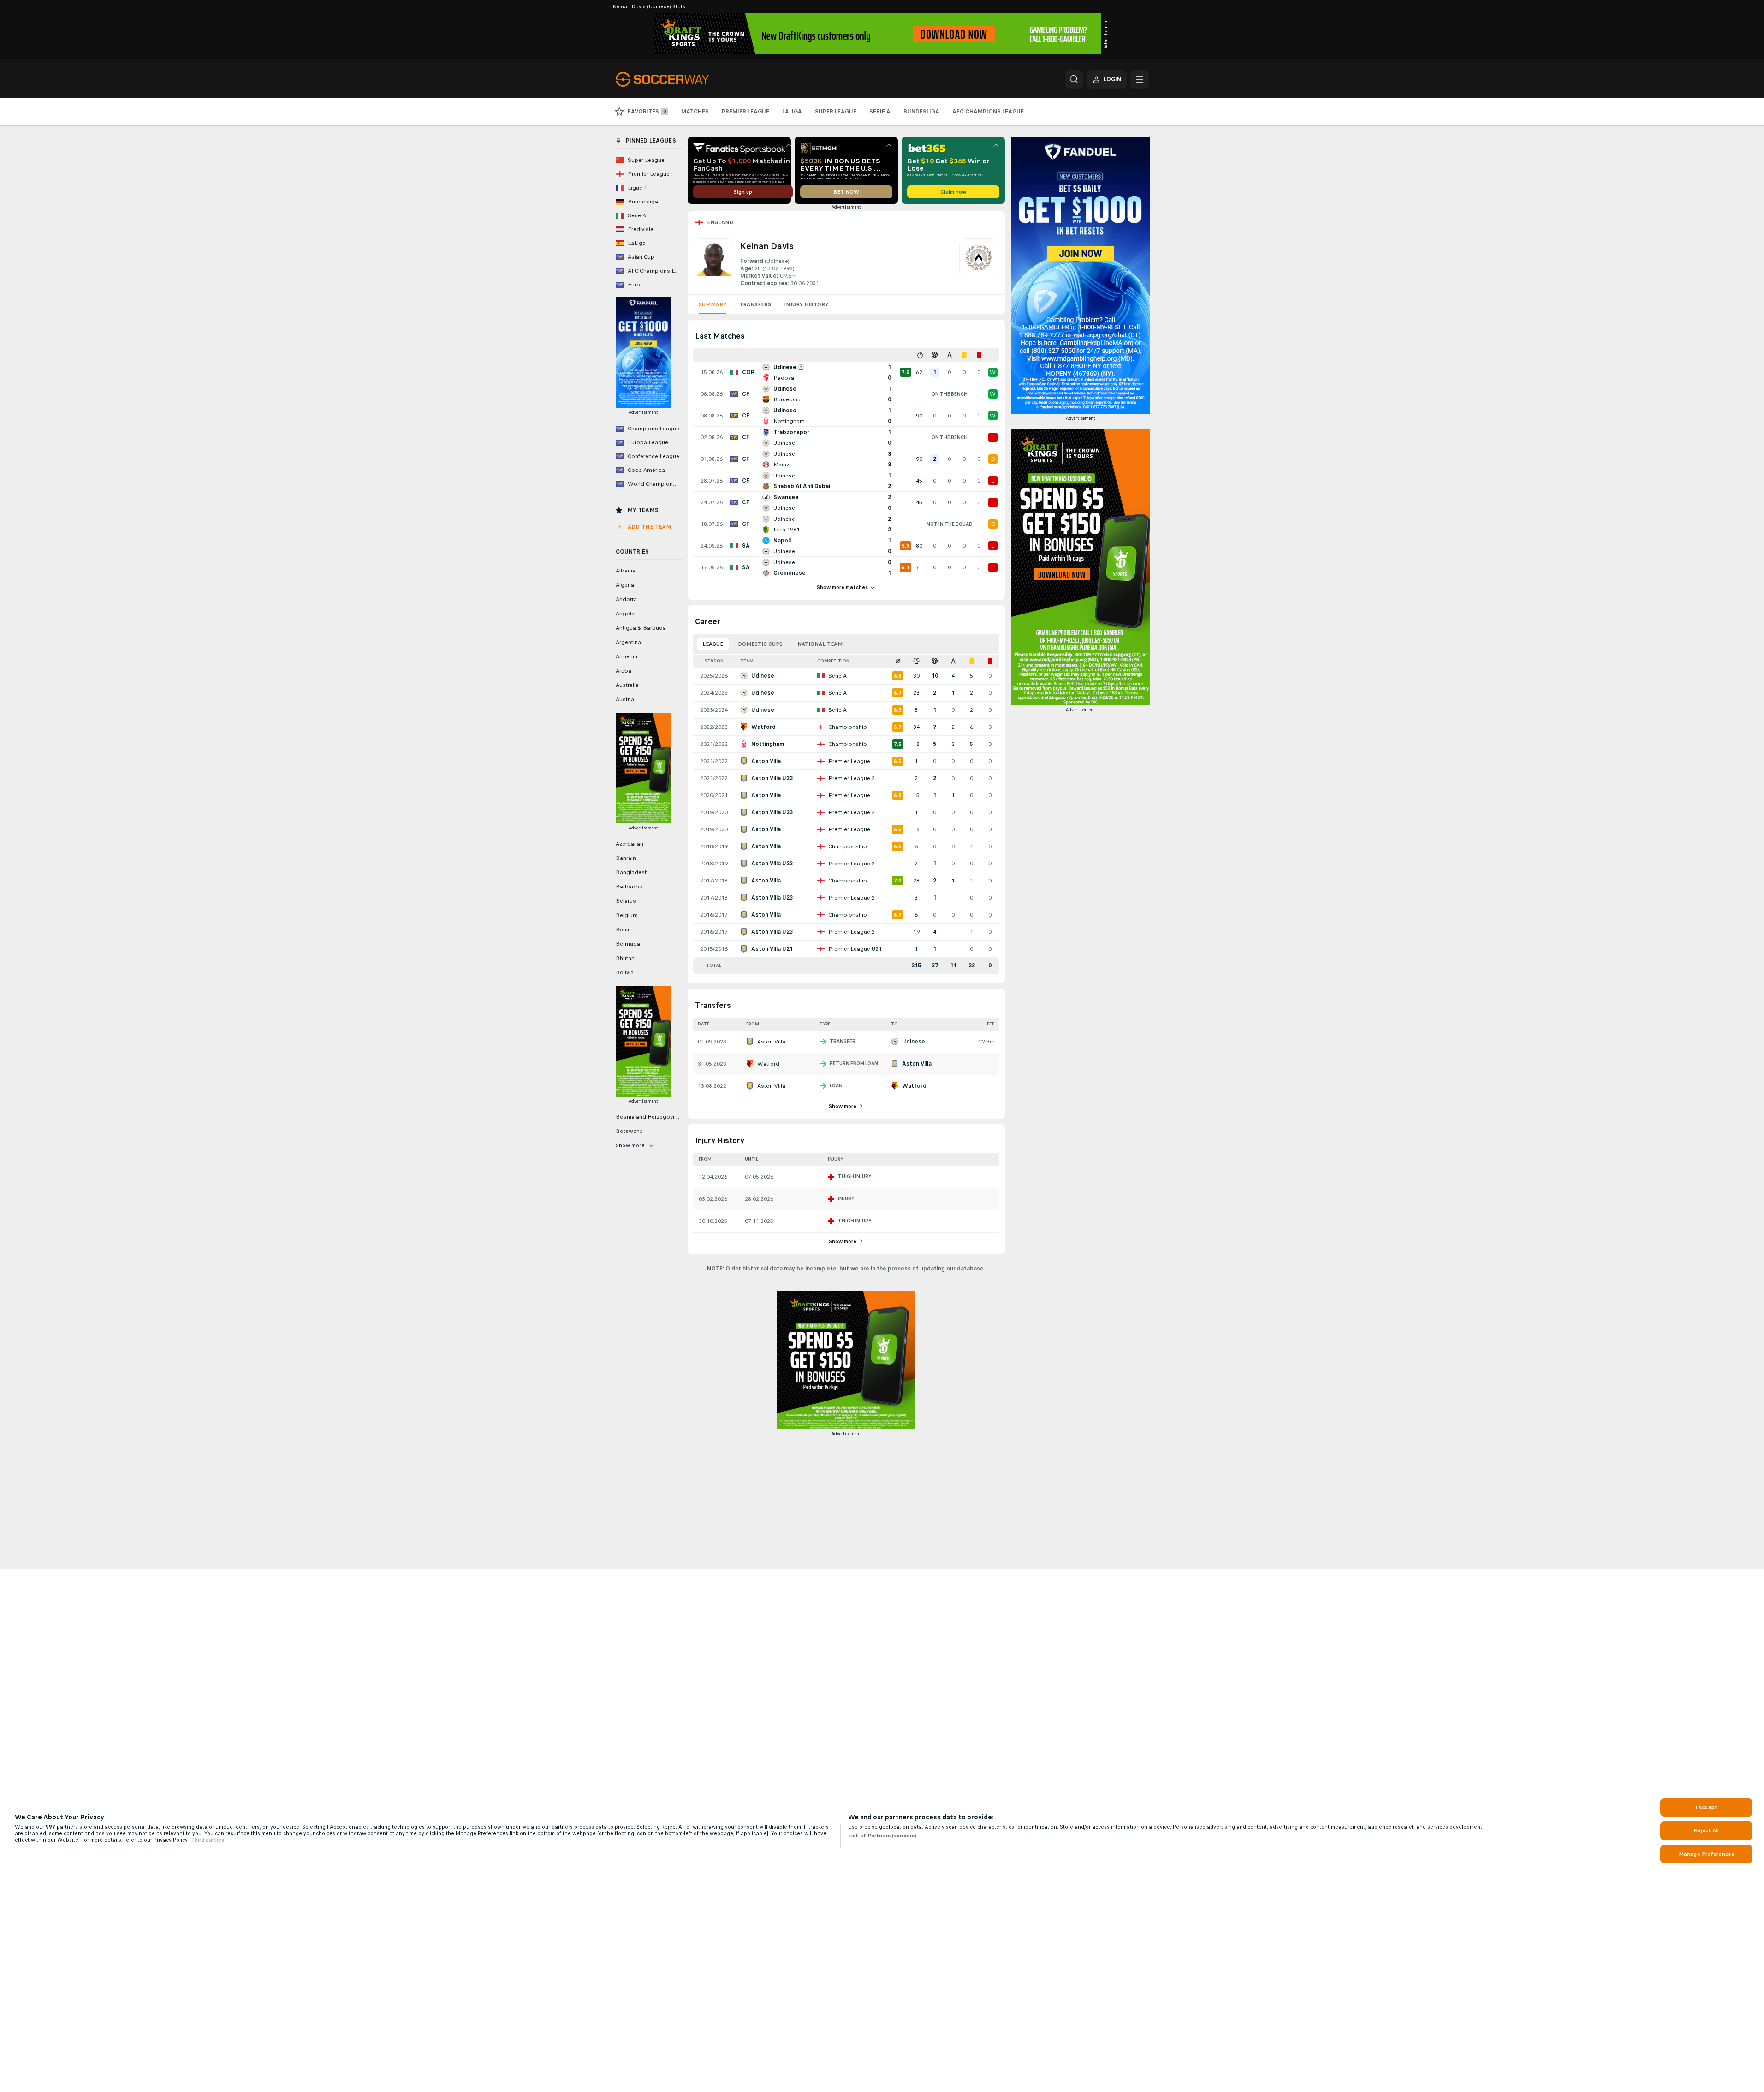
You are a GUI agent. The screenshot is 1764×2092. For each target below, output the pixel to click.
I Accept (1706, 1807)
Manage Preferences (1706, 1854)
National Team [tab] (820, 644)
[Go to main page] (679, 79)
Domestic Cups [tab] (760, 644)
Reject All (1706, 1830)
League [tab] (713, 644)
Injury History (806, 304)
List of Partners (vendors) (882, 1836)
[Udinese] (979, 263)
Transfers (755, 304)
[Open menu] (1140, 79)
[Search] (1074, 79)
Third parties (208, 1840)
